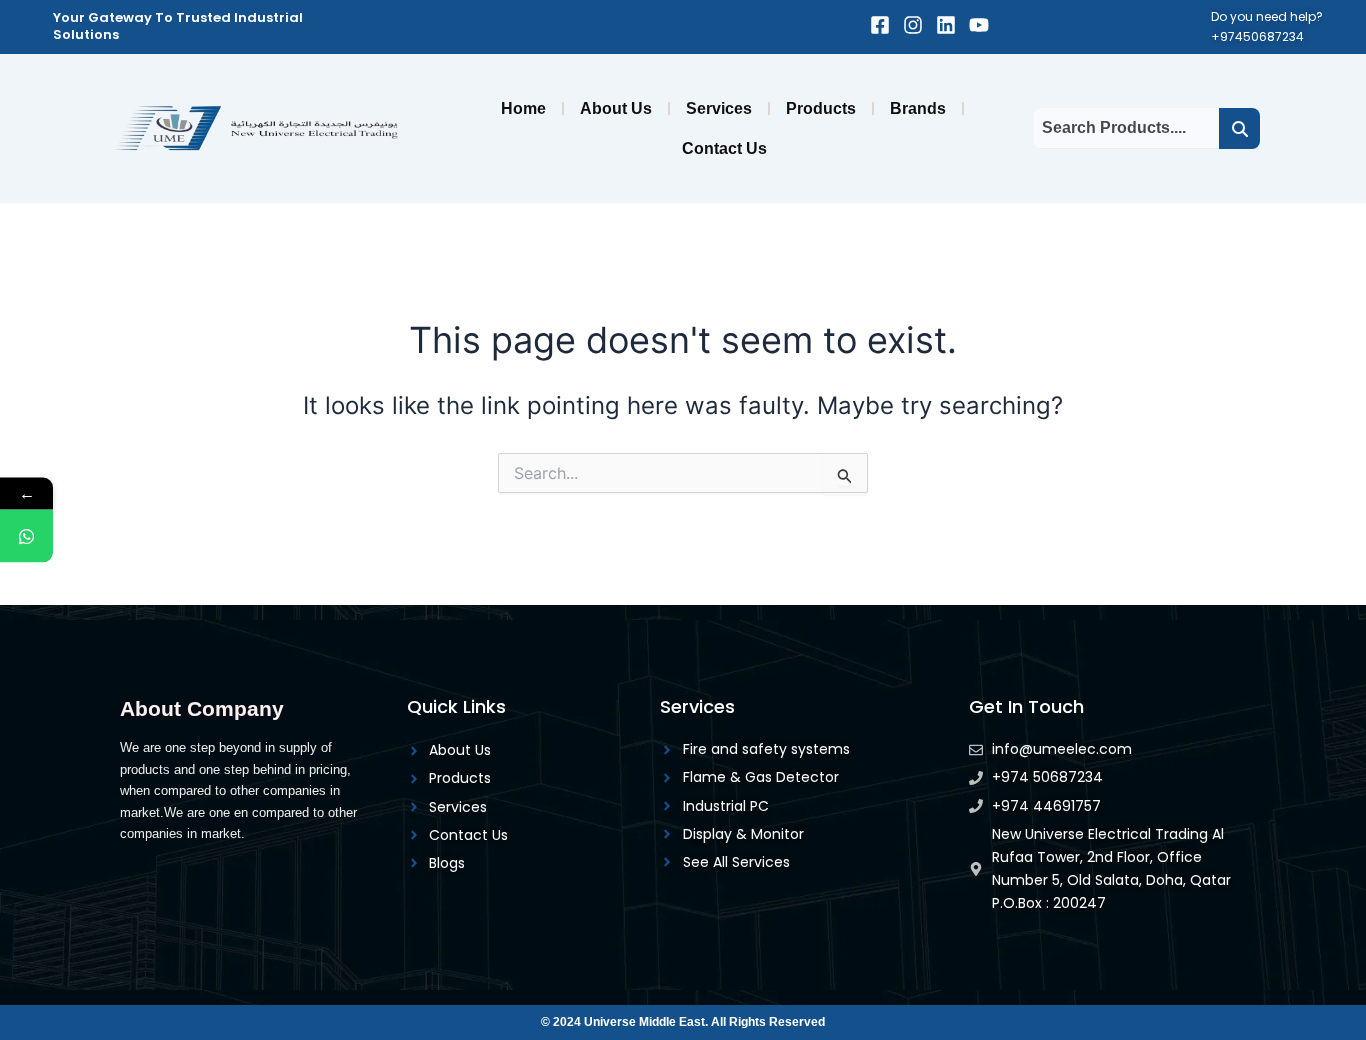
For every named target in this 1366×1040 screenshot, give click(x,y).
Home (523, 108)
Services (719, 108)
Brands (918, 108)
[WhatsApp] (26, 536)
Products (821, 108)
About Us (616, 108)
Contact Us (724, 148)
